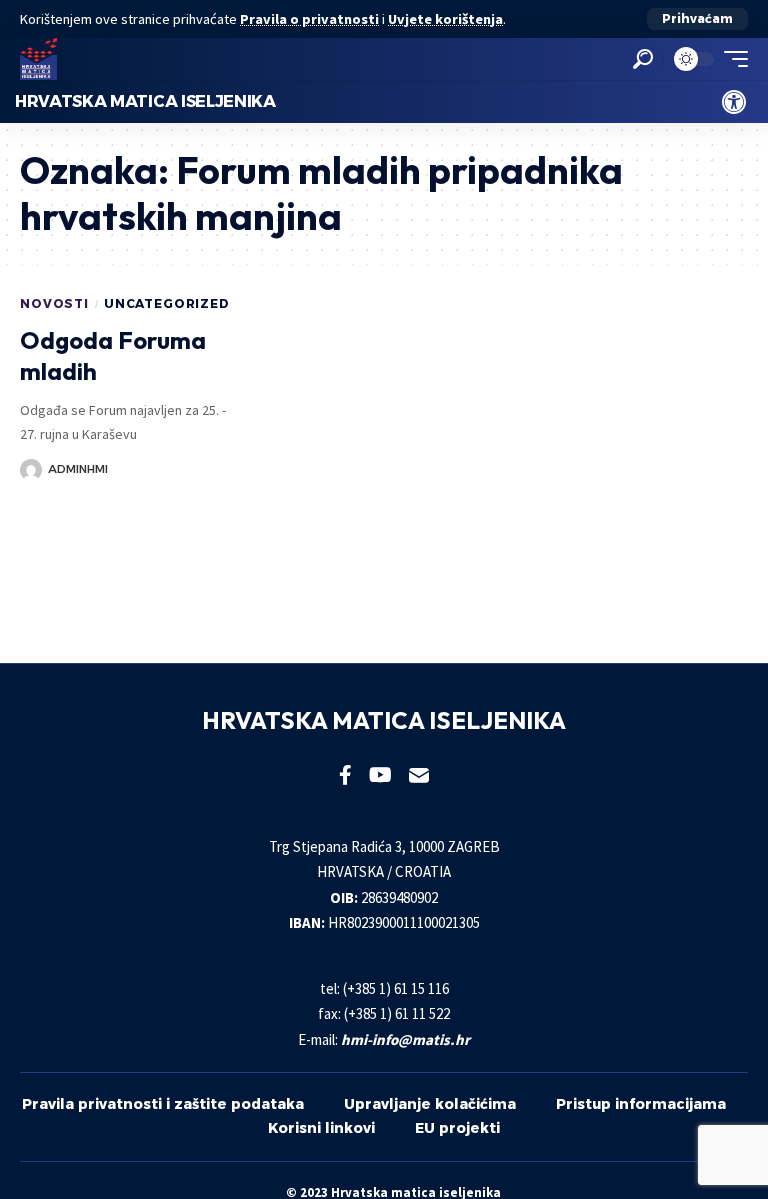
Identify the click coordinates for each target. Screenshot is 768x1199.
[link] (734, 102)
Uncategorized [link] (167, 303)
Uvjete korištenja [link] (445, 19)
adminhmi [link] (78, 469)
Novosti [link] (54, 303)
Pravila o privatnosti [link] (309, 19)
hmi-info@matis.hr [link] (405, 1039)
